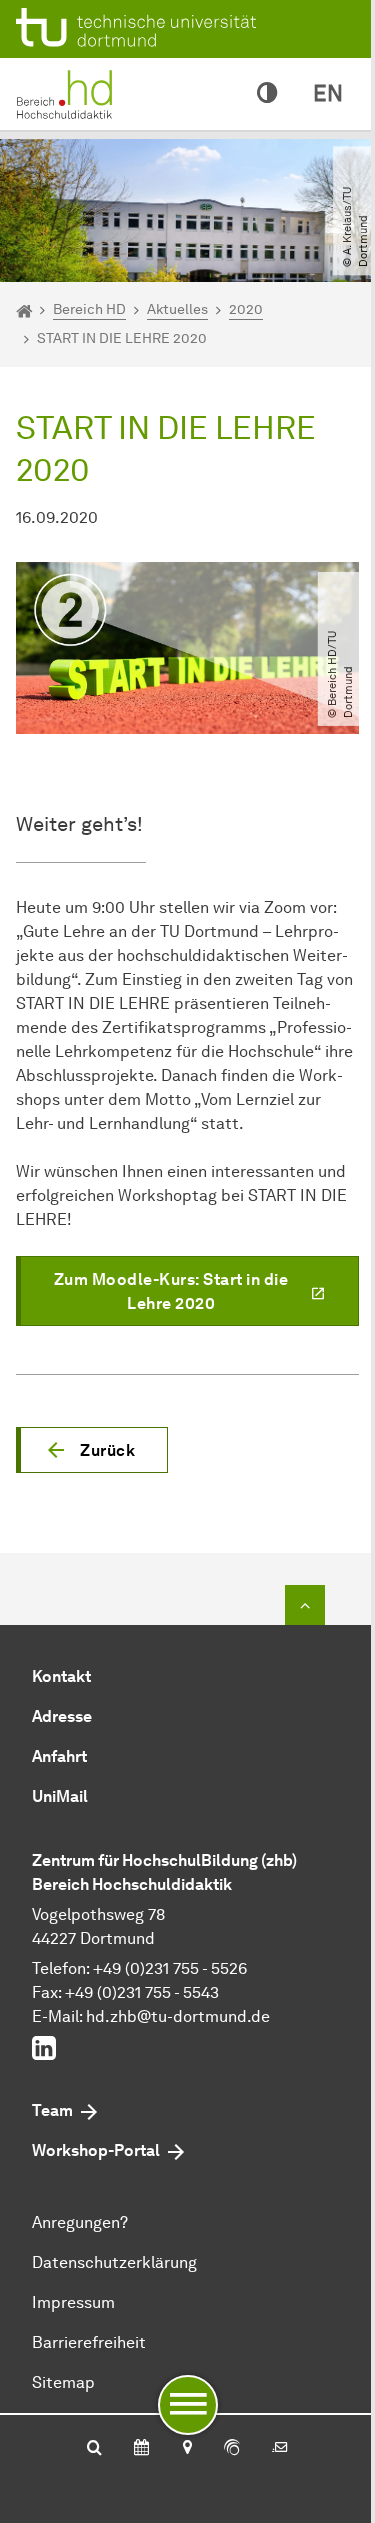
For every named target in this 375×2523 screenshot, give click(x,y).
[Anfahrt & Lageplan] (186, 2449)
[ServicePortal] (232, 2449)
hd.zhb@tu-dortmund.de (178, 2016)
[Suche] (94, 2449)
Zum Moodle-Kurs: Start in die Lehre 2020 (171, 1291)
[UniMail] (280, 2449)
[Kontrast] (267, 94)
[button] (92, 1450)
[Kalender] (141, 2449)
